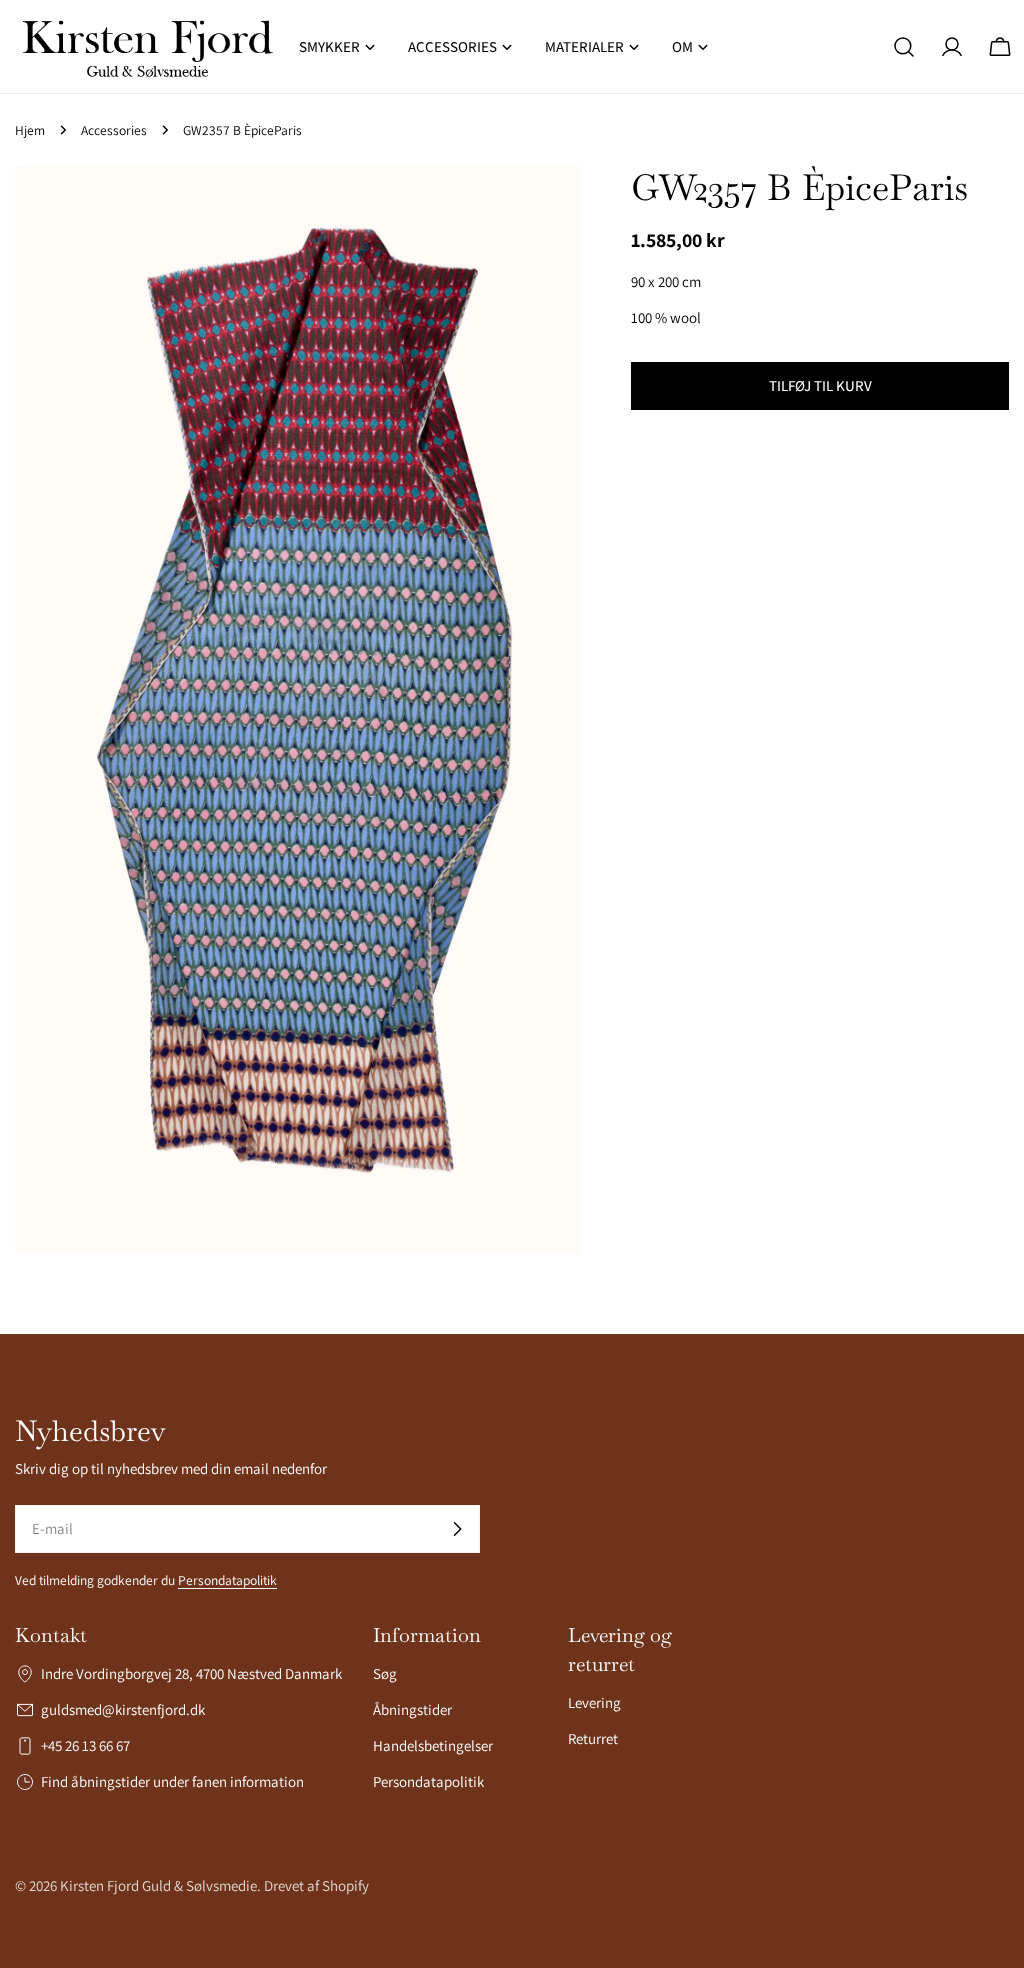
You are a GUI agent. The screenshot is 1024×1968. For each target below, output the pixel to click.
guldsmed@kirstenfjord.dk (123, 1709)
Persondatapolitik (227, 1580)
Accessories (114, 130)
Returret (593, 1738)
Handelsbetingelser (433, 1745)
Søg (385, 1673)
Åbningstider (412, 1709)
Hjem (30, 130)
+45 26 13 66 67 (85, 1745)
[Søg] (904, 47)
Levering (594, 1702)
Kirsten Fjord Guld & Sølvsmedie (158, 1885)
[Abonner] (457, 1529)
